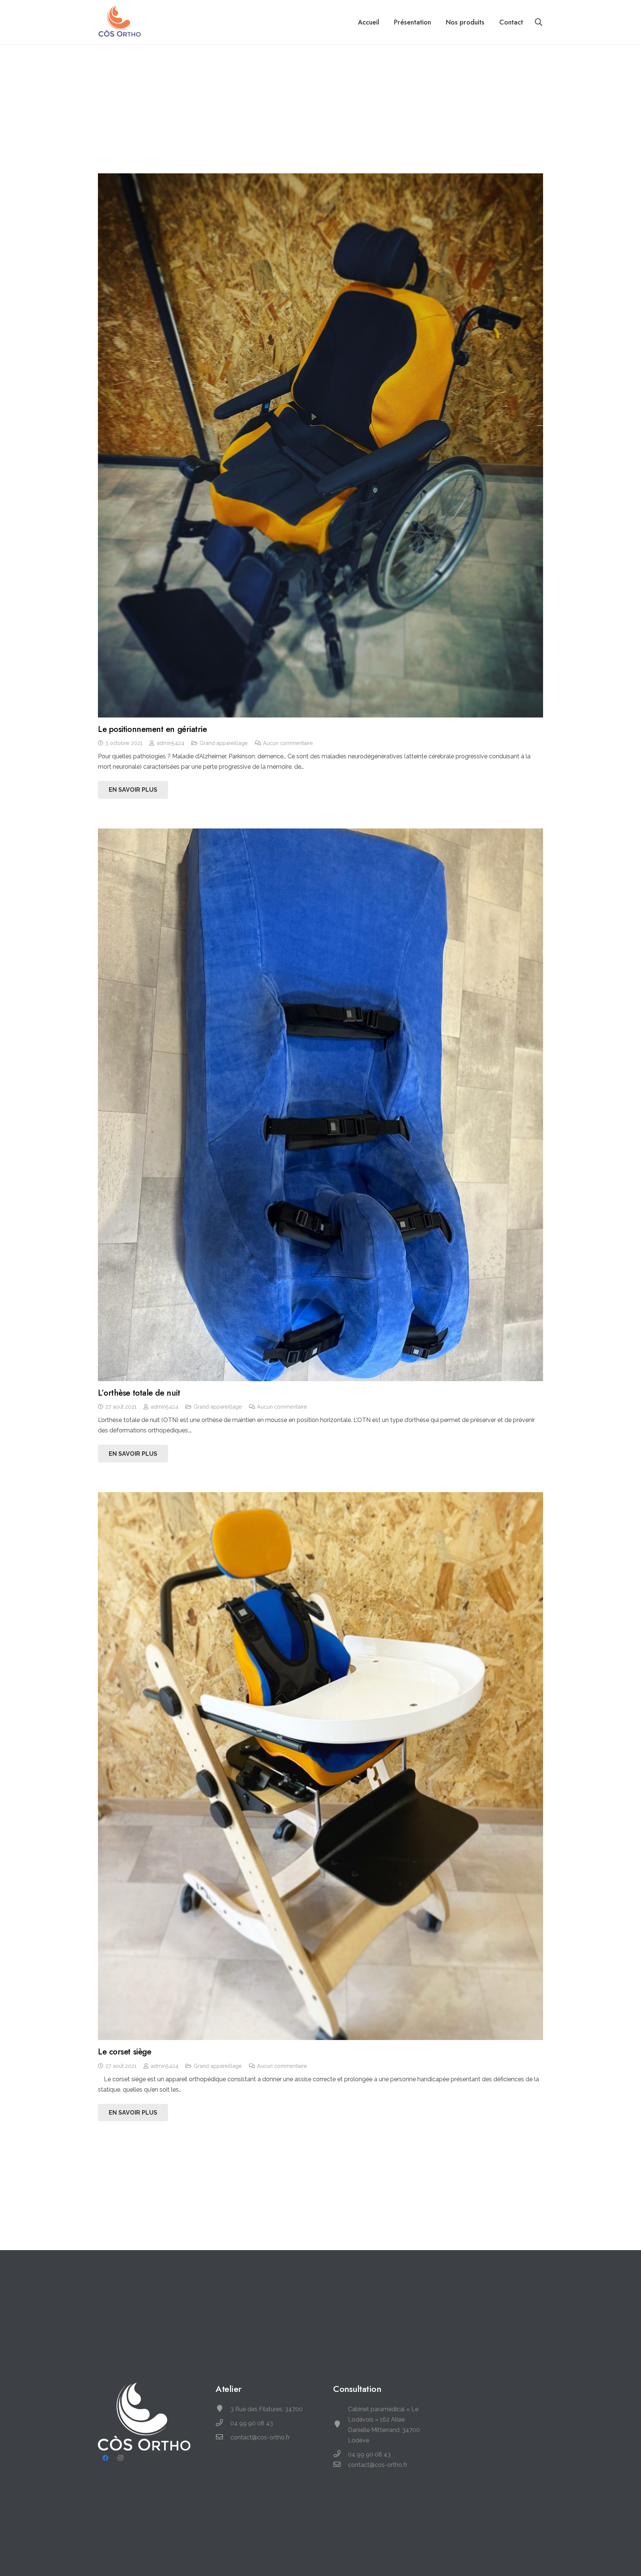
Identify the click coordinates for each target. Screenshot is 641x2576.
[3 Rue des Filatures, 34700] (223, 2409)
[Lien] (120, 22)
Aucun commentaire (288, 743)
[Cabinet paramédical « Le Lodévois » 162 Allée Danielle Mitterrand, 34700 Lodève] (341, 2425)
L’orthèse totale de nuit (139, 1393)
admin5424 (170, 743)
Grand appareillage (224, 743)
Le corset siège (124, 2052)
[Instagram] (120, 2458)
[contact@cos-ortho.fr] (223, 2438)
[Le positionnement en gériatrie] (320, 445)
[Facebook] (105, 2458)
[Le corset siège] (320, 1766)
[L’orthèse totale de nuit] (320, 1105)
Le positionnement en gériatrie (152, 729)
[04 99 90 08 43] (223, 2423)
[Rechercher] (539, 22)
